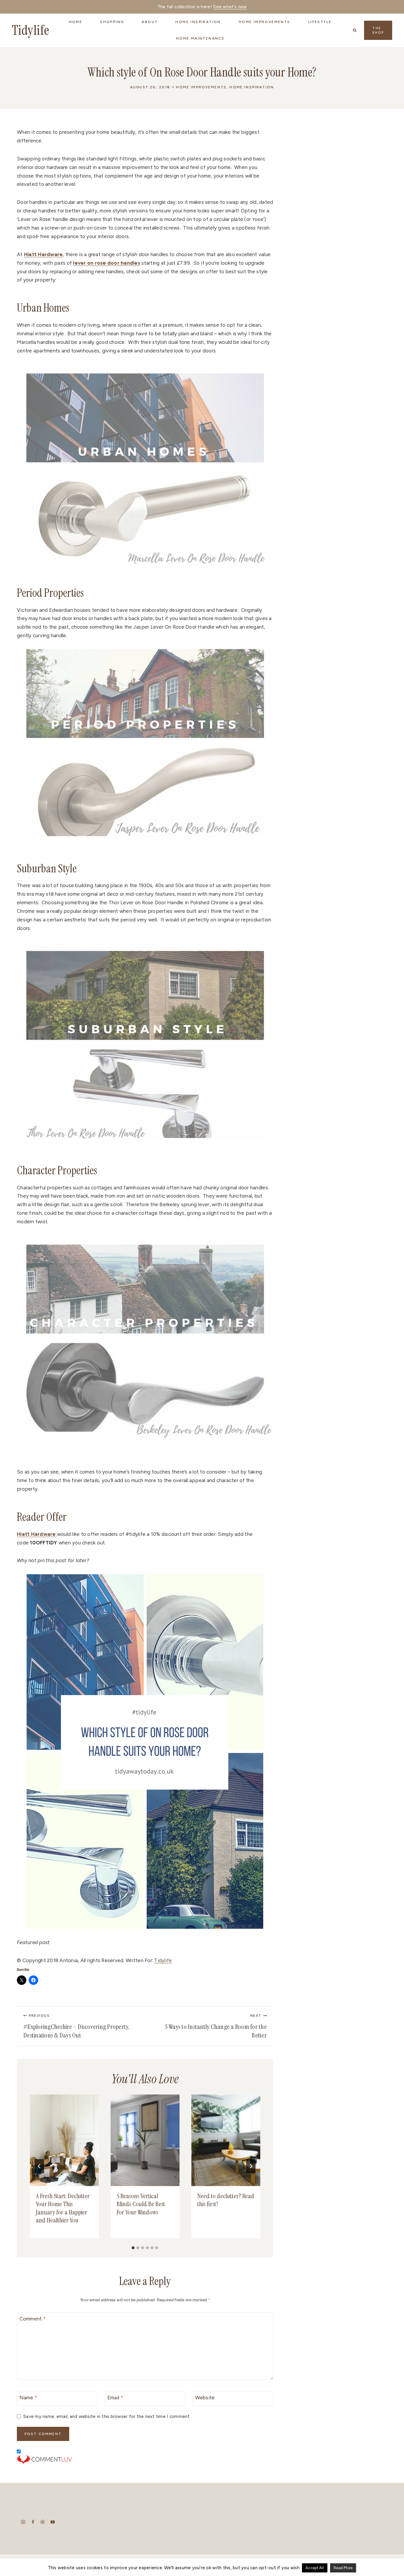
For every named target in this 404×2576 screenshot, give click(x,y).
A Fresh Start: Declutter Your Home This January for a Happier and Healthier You (63, 2208)
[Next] (251, 2166)
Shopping (112, 22)
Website (205, 2398)
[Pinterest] (43, 2522)
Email (115, 2398)
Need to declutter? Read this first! (226, 2200)
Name (29, 2398)
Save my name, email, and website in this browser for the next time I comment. (107, 2416)
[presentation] (64, 2140)
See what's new (230, 7)
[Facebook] (33, 2522)
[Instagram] (23, 2522)
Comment (33, 2319)
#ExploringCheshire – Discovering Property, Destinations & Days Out (76, 2027)
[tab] (133, 2248)
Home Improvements (201, 87)
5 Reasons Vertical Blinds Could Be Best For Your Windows (141, 2204)
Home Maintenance (200, 38)
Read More (343, 2568)
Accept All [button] (315, 2568)
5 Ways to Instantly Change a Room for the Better (216, 2027)
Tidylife (163, 1960)
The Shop (378, 30)
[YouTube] (52, 2522)
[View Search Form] (355, 30)
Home (76, 22)
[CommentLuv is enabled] (145, 2459)
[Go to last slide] (39, 2166)
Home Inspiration (252, 87)
